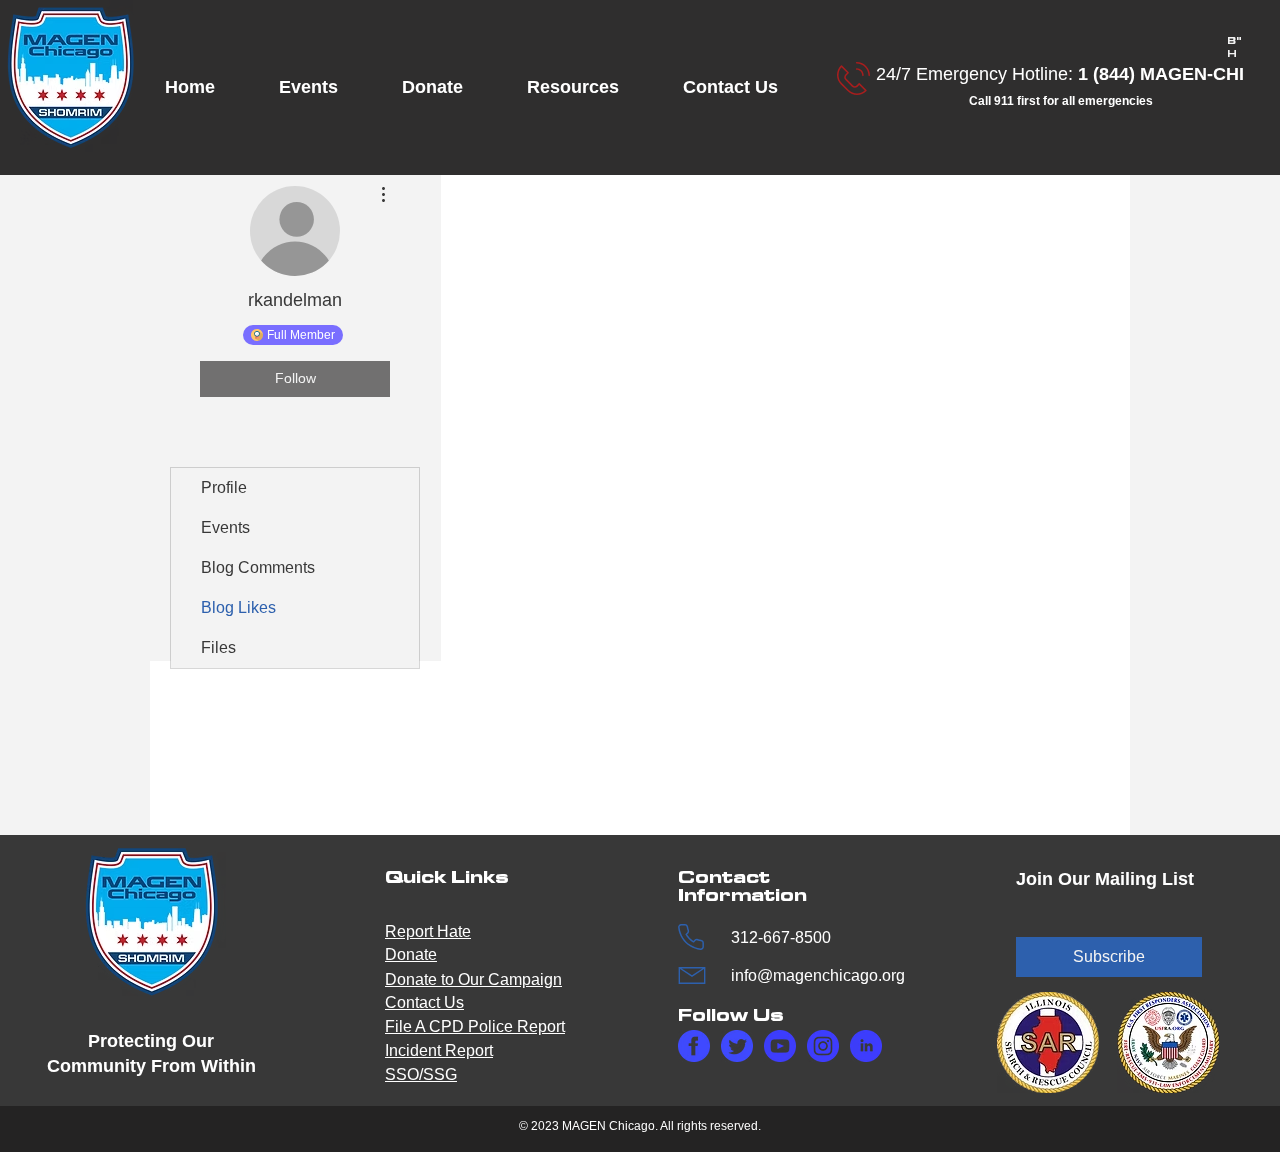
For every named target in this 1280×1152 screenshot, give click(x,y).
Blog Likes (238, 607)
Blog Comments (258, 567)
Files (218, 647)
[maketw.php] (737, 1046)
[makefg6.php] (780, 1046)
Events (225, 527)
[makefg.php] (694, 1046)
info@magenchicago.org (818, 975)
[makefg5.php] (866, 1046)
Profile (224, 487)
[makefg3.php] (823, 1046)
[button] (325, 87)
